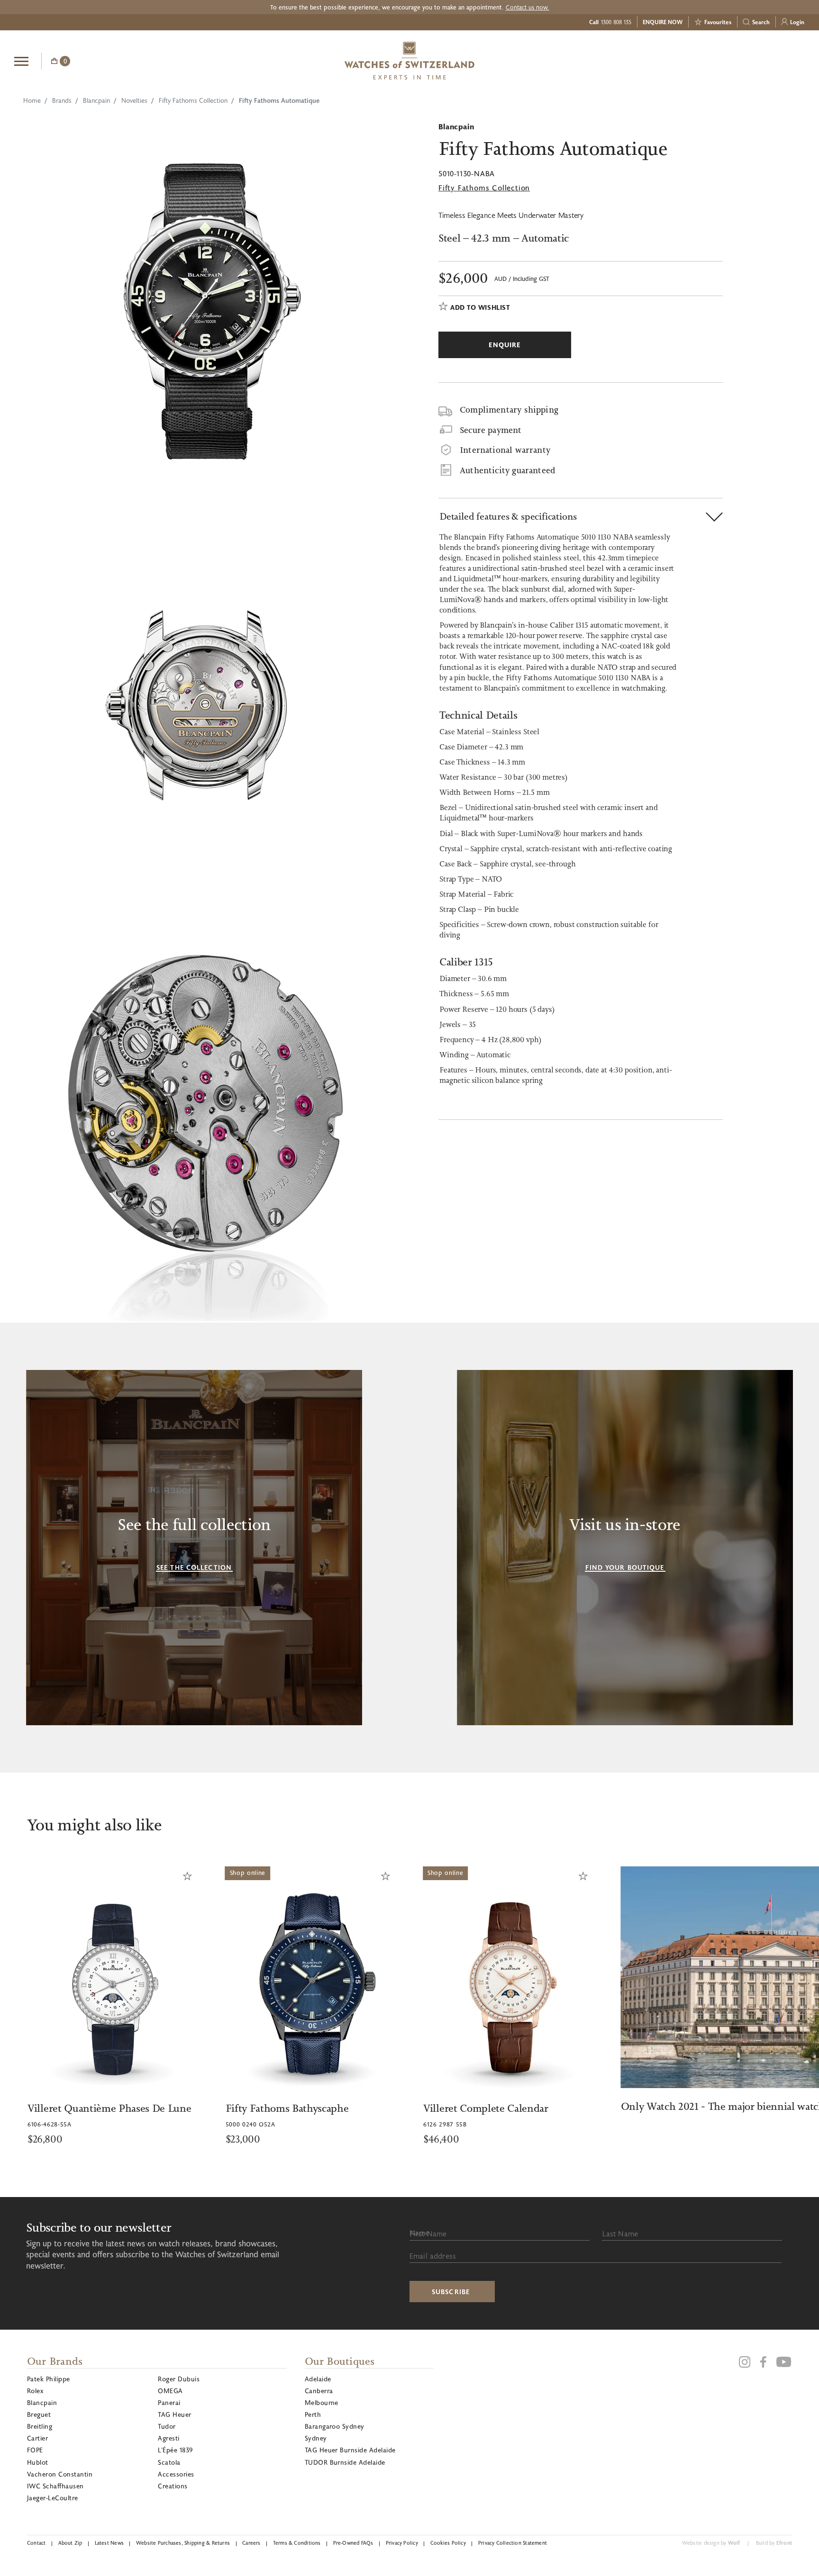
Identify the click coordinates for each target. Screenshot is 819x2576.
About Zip (70, 2543)
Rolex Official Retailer (769, 61)
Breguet (39, 2414)
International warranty (505, 450)
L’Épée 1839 (175, 2450)
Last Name (620, 2233)
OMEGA (170, 2391)
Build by (774, 2543)
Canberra (319, 2391)
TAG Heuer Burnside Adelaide (350, 2450)
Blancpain (96, 100)
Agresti (168, 2438)
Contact (36, 2543)
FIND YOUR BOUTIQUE (625, 1567)
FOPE (35, 2450)
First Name (428, 2233)
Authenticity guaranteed (508, 470)
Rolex (35, 2391)
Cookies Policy (448, 2543)
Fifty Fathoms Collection (193, 100)
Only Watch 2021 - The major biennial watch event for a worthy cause (623, 2106)
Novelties (134, 100)
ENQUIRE (729, 60)
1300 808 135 (616, 22)
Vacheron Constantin (60, 2474)
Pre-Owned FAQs (353, 2543)
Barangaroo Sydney (335, 2426)
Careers (251, 2543)
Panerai (169, 2402)
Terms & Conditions (297, 2543)
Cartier (37, 2438)
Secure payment (491, 430)
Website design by (711, 2543)
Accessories (176, 2474)
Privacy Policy (402, 2543)
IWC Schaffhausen (55, 2486)
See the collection (194, 1567)
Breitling (40, 2426)
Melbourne (322, 2402)
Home (32, 100)
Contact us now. (528, 7)
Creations (173, 2486)
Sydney (316, 2438)
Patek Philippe (49, 2379)
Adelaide (318, 2379)
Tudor (167, 2426)
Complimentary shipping (509, 410)
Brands (62, 100)
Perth (313, 2414)
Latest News (109, 2543)
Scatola (169, 2462)
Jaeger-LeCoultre (53, 2498)
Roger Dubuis (179, 2379)
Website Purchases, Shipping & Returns (183, 2543)
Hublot (38, 2462)
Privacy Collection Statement (513, 2543)
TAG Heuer (174, 2414)
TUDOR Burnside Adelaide (345, 2462)
